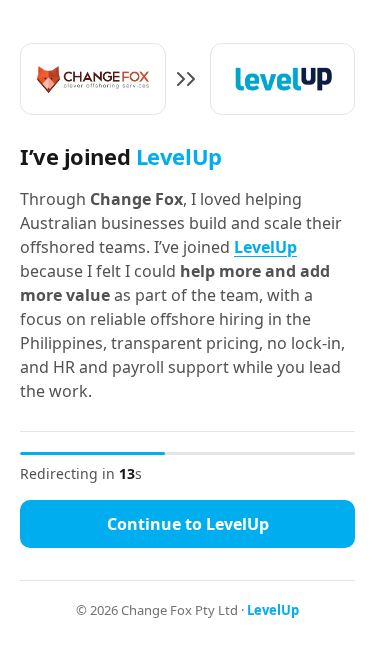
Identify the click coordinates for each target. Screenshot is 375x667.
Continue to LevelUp (188, 524)
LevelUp (265, 247)
